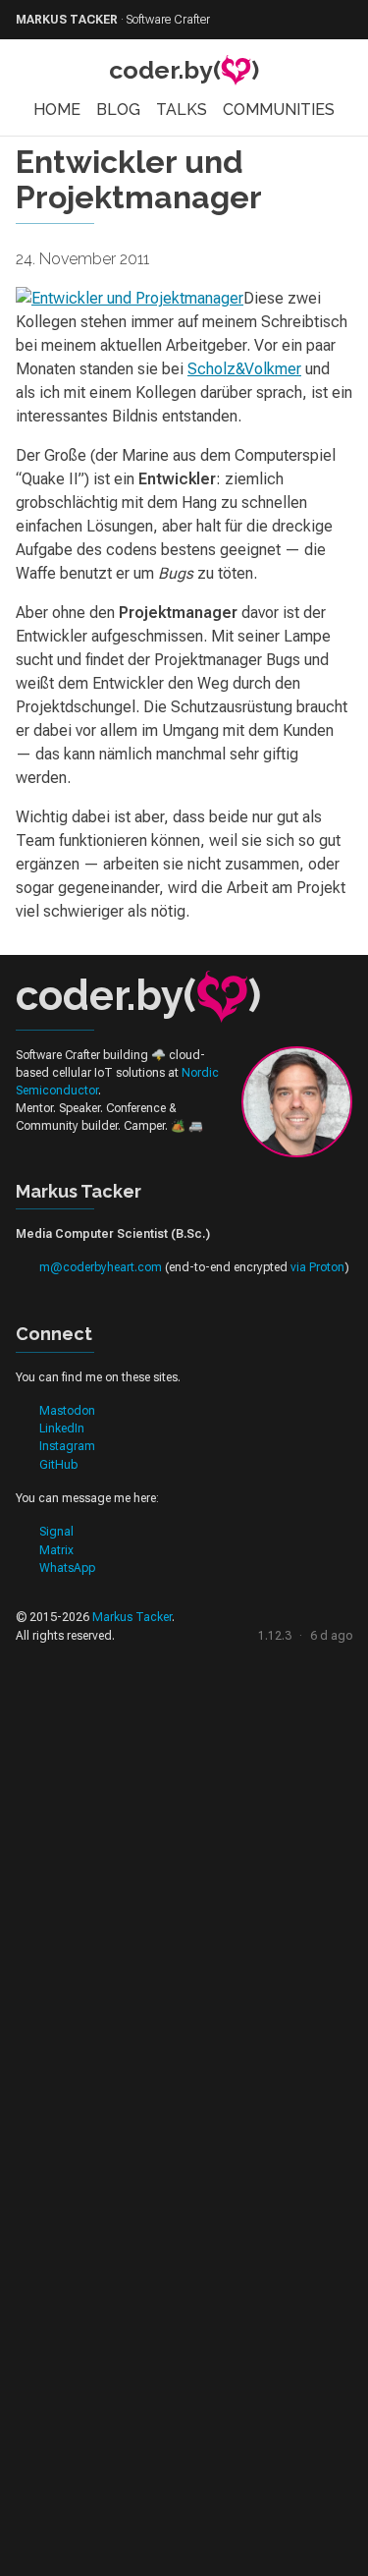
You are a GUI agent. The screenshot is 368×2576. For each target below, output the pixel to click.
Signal (56, 1532)
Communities (279, 110)
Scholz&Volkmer (244, 369)
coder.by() (184, 70)
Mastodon (67, 1411)
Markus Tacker (132, 1617)
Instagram (67, 1446)
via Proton (317, 1267)
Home (57, 110)
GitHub (58, 1465)
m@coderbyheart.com (101, 1267)
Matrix (56, 1550)
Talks (182, 110)
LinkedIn (62, 1428)
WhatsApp (67, 1568)
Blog (118, 110)
